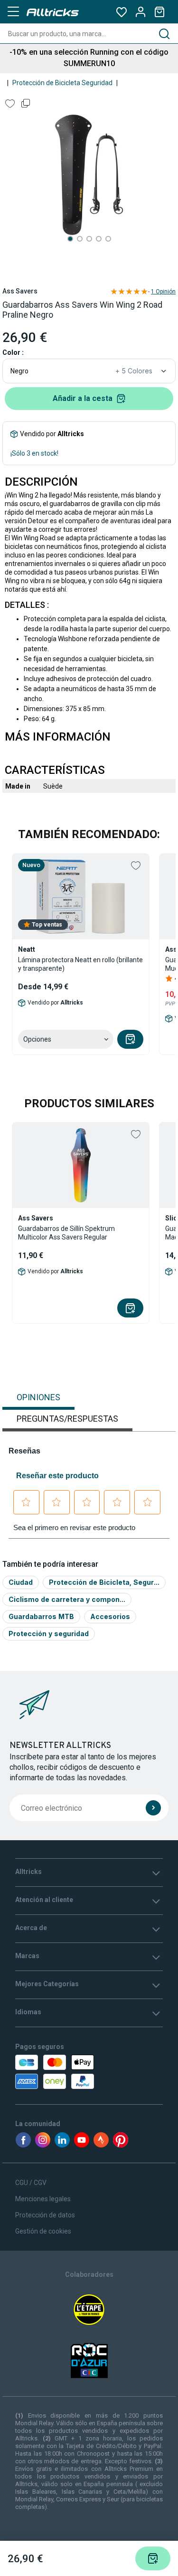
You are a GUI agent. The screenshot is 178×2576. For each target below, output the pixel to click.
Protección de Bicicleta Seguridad (62, 83)
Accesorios (110, 1616)
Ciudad (21, 1582)
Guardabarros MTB (41, 1616)
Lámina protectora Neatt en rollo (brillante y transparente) (80, 964)
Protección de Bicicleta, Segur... (104, 1582)
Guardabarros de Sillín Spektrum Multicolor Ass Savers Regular (66, 1233)
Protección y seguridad (49, 1634)
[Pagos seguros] (57, 2072)
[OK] (153, 1808)
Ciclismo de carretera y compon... (67, 1599)
